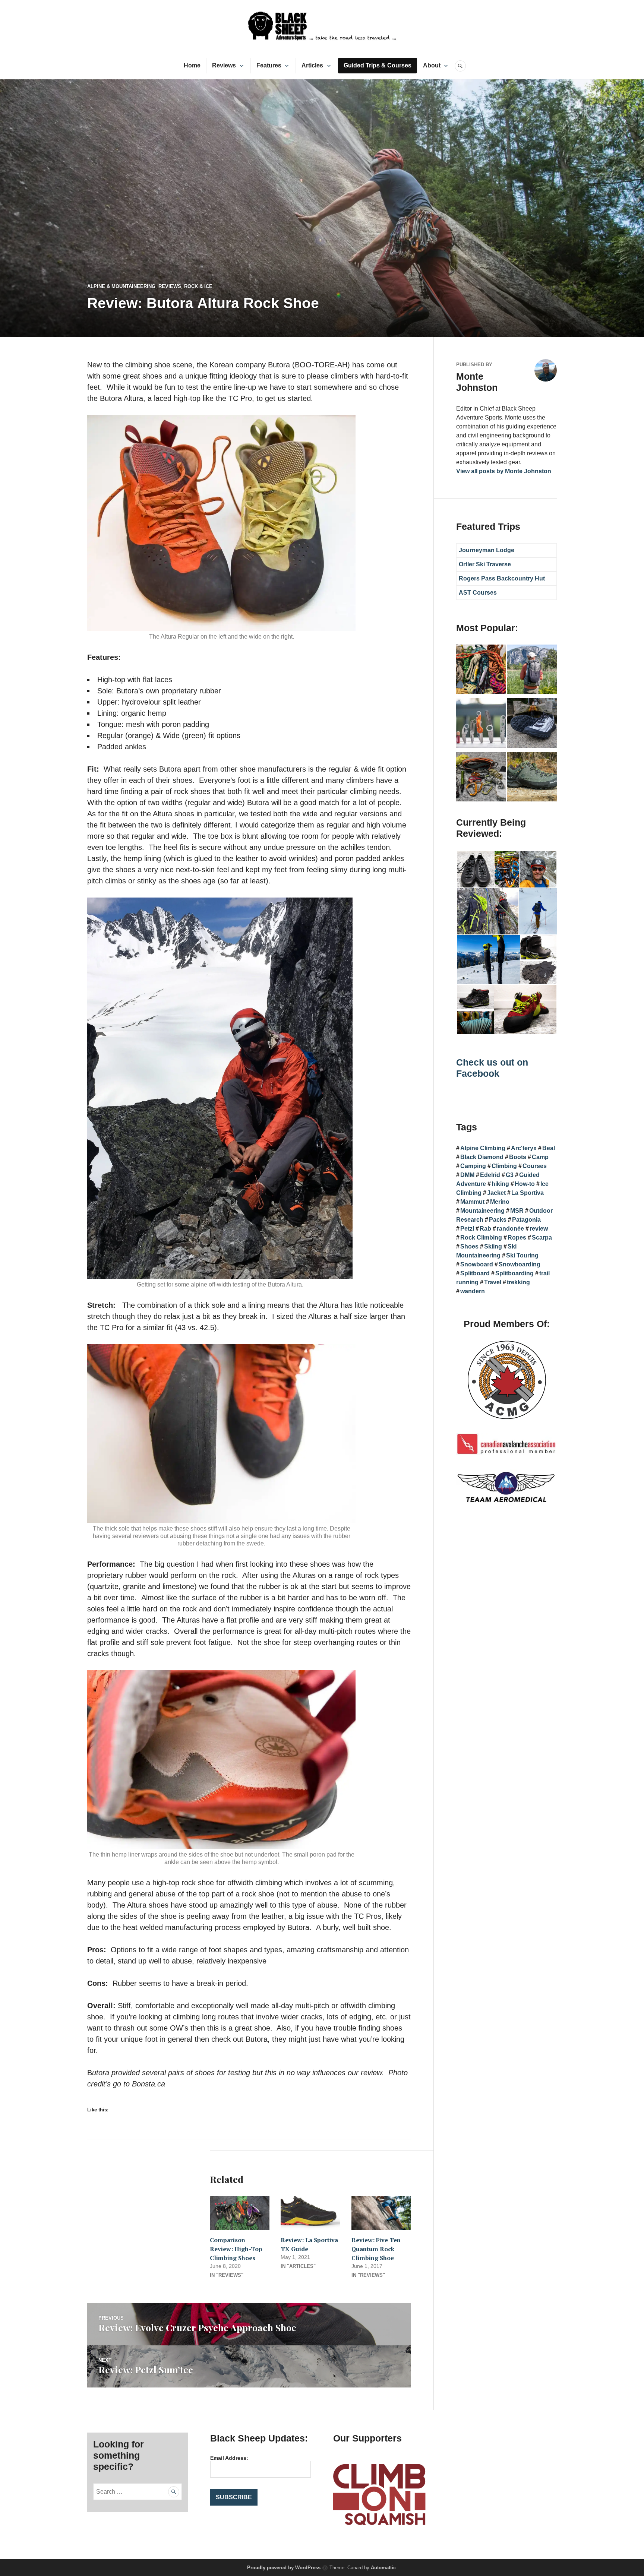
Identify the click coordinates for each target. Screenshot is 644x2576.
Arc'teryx (524, 1148)
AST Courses (478, 593)
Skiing (493, 1246)
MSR (517, 1211)
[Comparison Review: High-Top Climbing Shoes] (240, 2213)
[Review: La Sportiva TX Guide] (310, 2213)
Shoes (469, 1246)
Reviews (224, 65)
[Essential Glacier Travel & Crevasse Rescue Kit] (481, 778)
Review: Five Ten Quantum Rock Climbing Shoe (376, 2249)
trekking (518, 1282)
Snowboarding (520, 1264)
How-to (525, 1184)
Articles (312, 65)
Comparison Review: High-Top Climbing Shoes (236, 2249)
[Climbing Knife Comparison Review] (481, 724)
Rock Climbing (481, 1238)
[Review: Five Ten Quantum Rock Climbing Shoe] (381, 2213)
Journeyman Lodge (487, 550)
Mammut (472, 1202)
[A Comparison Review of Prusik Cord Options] (481, 671)
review (539, 1229)
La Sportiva (528, 1193)
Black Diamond (482, 1157)
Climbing (504, 1166)
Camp (540, 1157)
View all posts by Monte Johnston (504, 471)
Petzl (467, 1229)
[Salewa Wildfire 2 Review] (532, 778)
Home (192, 65)
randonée (510, 1229)
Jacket (496, 1193)
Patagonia (526, 1220)
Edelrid (490, 1175)
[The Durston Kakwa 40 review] (532, 671)
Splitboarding (514, 1273)
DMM (467, 1175)
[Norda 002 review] (532, 724)
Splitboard (475, 1273)
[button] (475, 869)
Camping (473, 1166)
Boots (518, 1157)
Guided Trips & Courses (378, 65)
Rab (485, 1229)
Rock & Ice (198, 286)
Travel (493, 1282)
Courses (535, 1166)
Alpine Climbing (483, 1148)
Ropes (517, 1238)
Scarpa (542, 1238)
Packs (498, 1220)
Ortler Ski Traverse (485, 564)
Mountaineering (482, 1211)
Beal (549, 1148)
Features (269, 65)
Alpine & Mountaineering (121, 286)
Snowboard (477, 1264)
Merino (500, 1202)
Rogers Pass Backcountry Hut (502, 578)
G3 (510, 1175)
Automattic (383, 2568)
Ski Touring (522, 1255)
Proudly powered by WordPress (284, 2568)
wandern (473, 1291)
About (432, 65)
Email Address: (229, 2458)
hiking (500, 1184)
